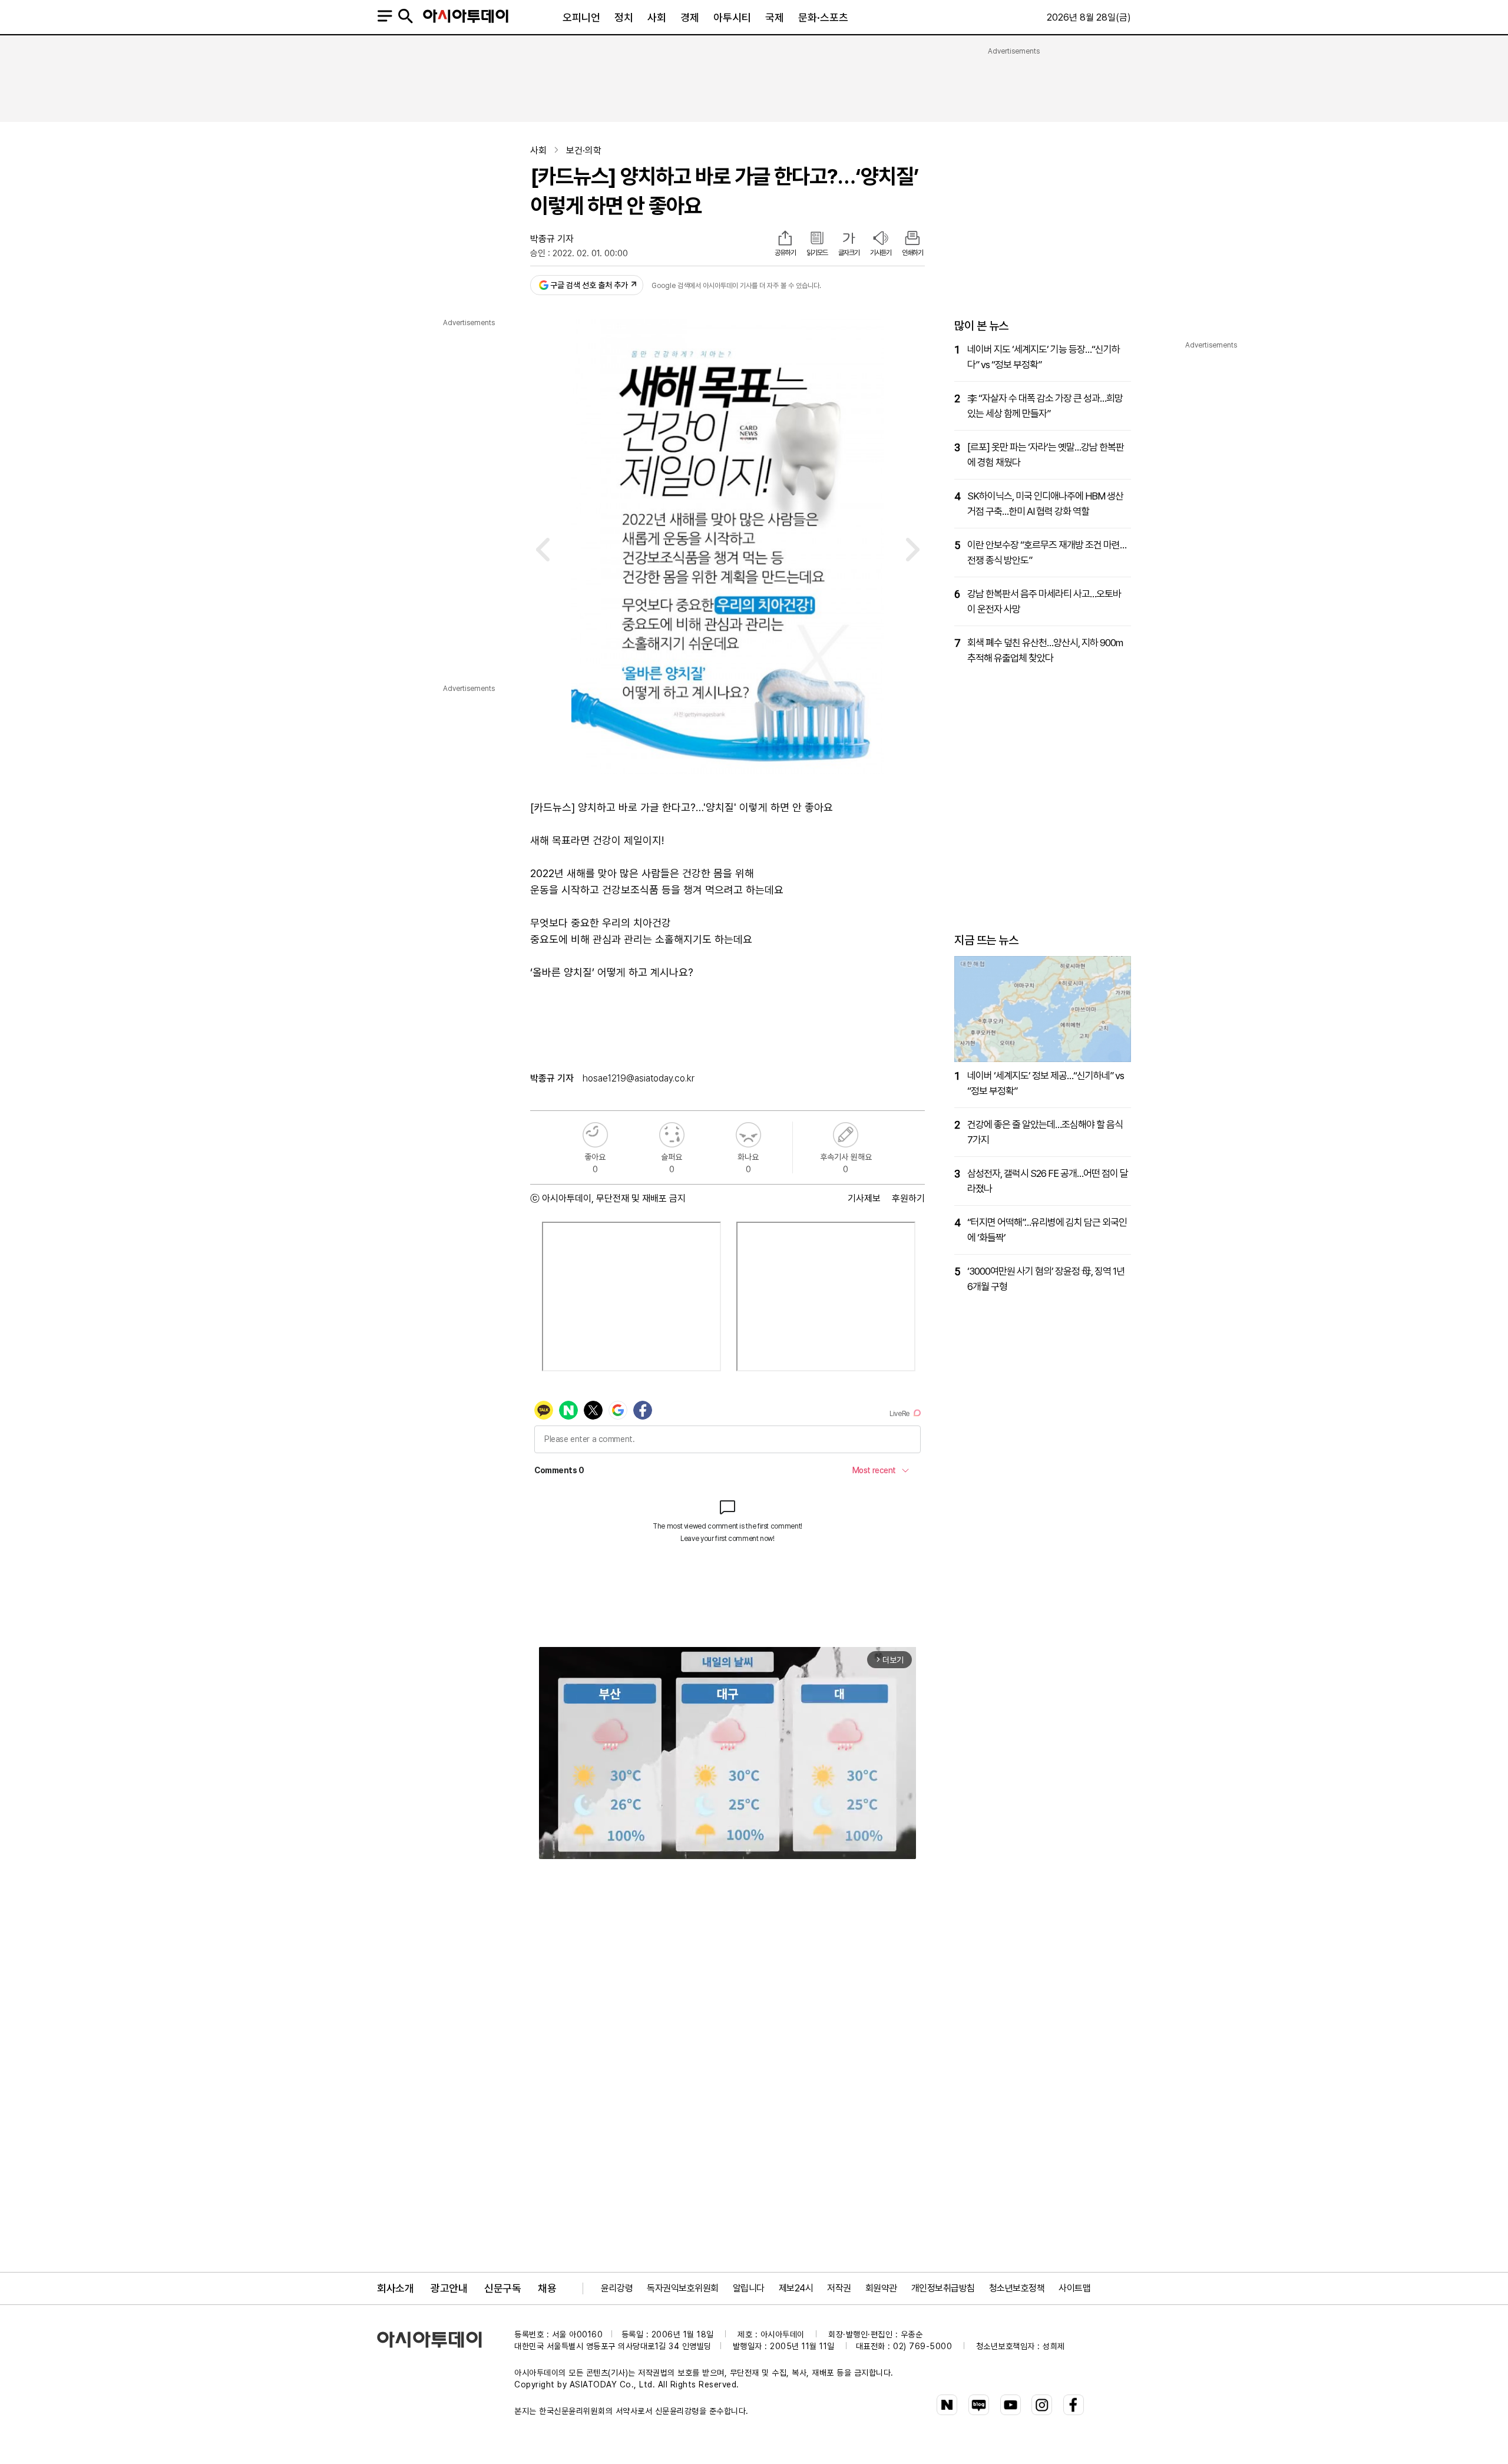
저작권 (839, 2288)
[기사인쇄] (912, 239)
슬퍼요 (672, 1135)
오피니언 (581, 17)
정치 (624, 17)
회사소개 (395, 2288)
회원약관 (881, 2288)
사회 (657, 17)
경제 (690, 17)
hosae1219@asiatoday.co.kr (639, 1078)
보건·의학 (584, 151)
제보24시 (796, 2288)
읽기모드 (817, 253)
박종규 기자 (552, 239)
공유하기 (785, 253)
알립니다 (749, 2288)
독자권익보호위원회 (683, 2288)
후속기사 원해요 (846, 1135)
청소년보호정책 (1017, 2288)
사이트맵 (1074, 2288)
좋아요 (595, 1135)
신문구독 (502, 2288)
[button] (543, 552)
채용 (547, 2288)
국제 (775, 17)
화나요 (748, 1135)
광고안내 (449, 2288)
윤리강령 (617, 2288)
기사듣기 (881, 253)
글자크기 (849, 253)
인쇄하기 (912, 253)
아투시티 (732, 17)
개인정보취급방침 (943, 2288)
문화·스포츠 (823, 17)
